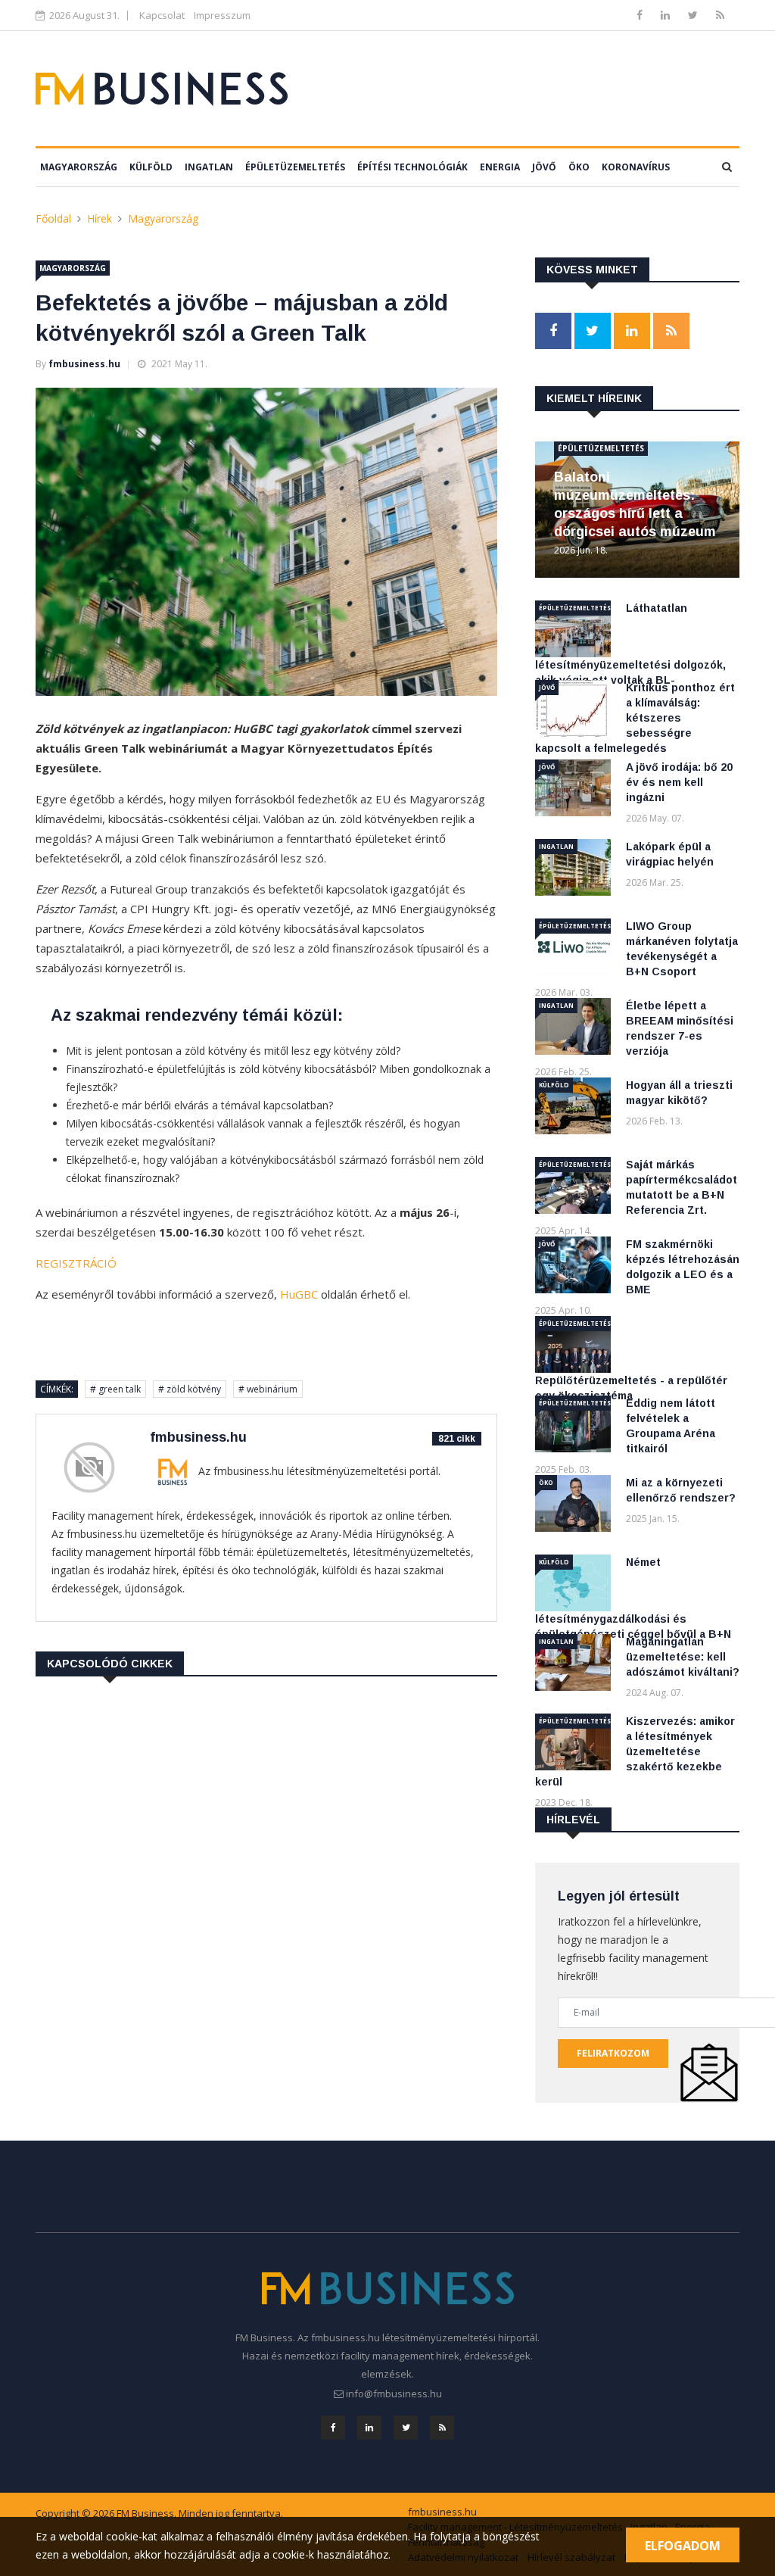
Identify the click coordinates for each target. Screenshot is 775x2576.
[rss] (720, 15)
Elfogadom (683, 2546)
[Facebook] (641, 15)
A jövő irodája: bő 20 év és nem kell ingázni (679, 782)
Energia (500, 167)
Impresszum (222, 15)
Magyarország (79, 167)
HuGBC (299, 1294)
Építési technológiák (412, 167)
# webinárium (268, 1389)
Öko (579, 167)
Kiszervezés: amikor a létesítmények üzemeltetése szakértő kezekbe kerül (635, 1751)
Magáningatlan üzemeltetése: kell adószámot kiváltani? (683, 1657)
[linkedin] (667, 15)
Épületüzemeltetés (295, 167)
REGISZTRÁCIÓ (76, 1263)
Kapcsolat (162, 15)
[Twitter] (694, 15)
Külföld (151, 167)
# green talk (115, 1389)
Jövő (544, 167)
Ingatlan (209, 167)
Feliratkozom (613, 2053)
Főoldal (53, 218)
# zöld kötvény (190, 1389)
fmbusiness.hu (84, 364)
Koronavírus (636, 167)
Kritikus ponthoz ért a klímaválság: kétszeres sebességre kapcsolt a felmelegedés (635, 718)
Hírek (100, 218)
